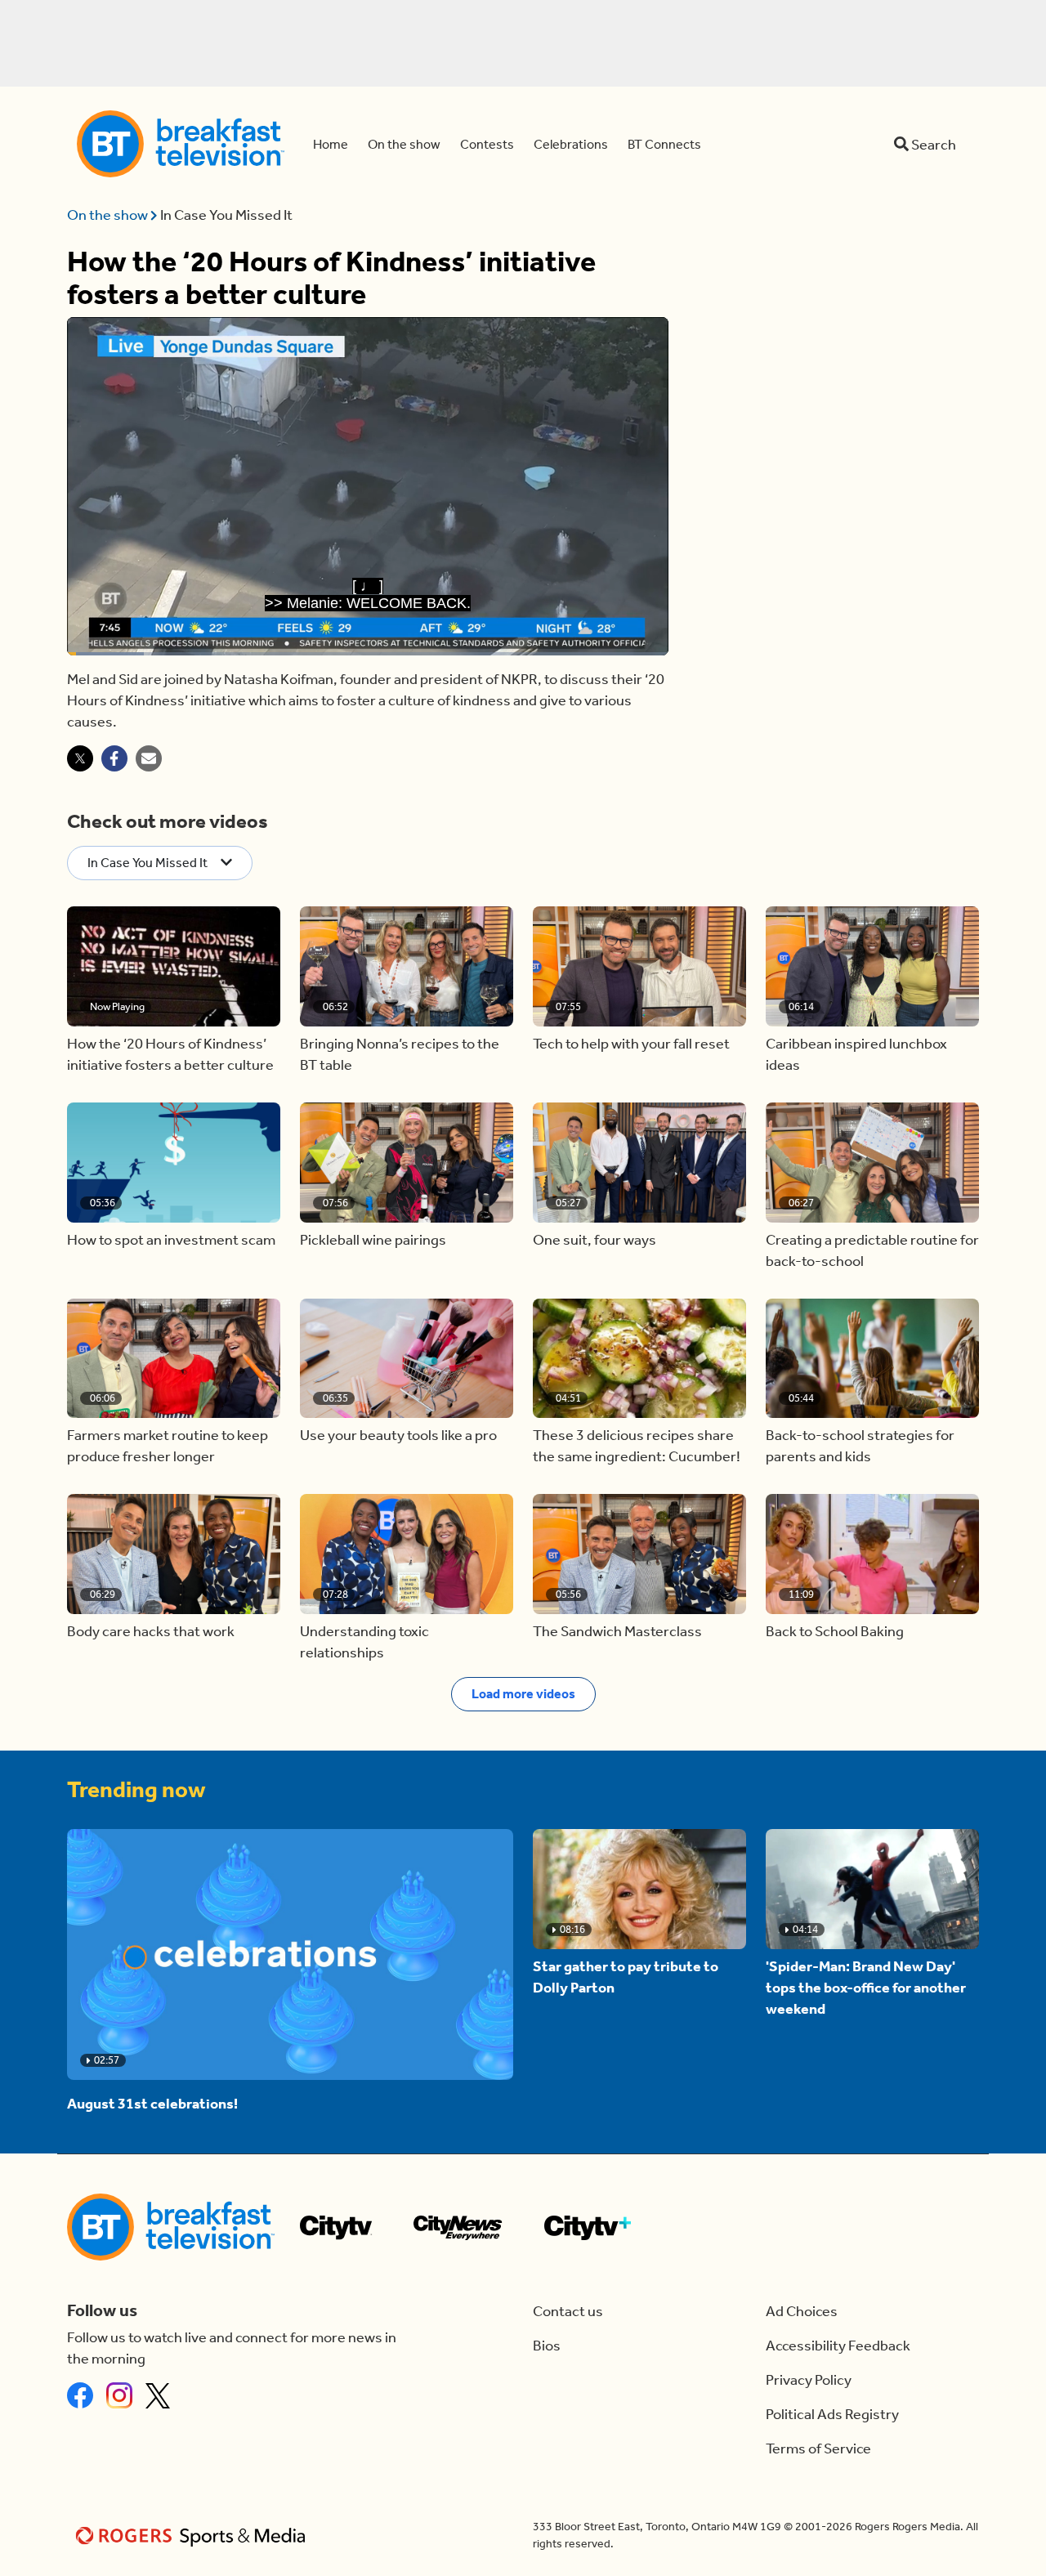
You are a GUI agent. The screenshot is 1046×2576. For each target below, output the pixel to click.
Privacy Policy (809, 2380)
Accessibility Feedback (838, 2346)
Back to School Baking (835, 1631)
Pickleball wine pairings (373, 1240)
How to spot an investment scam (171, 1240)
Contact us (568, 2311)
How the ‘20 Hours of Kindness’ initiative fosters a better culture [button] (170, 1054)
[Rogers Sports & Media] (193, 2536)
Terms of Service (818, 2449)
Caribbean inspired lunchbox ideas (856, 1054)
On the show (109, 215)
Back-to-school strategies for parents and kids (860, 1446)
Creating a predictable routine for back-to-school (872, 1250)
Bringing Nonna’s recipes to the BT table (400, 1054)
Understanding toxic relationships (364, 1642)
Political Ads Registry (832, 2414)
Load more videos (523, 1694)
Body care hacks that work (151, 1631)
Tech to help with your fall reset (631, 1044)
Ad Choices (802, 2311)
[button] (174, 966)
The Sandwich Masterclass (617, 1631)
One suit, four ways (595, 1240)
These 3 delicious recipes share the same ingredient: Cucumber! (637, 1446)
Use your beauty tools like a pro (398, 1435)
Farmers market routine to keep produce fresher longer (168, 1446)
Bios (547, 2346)
